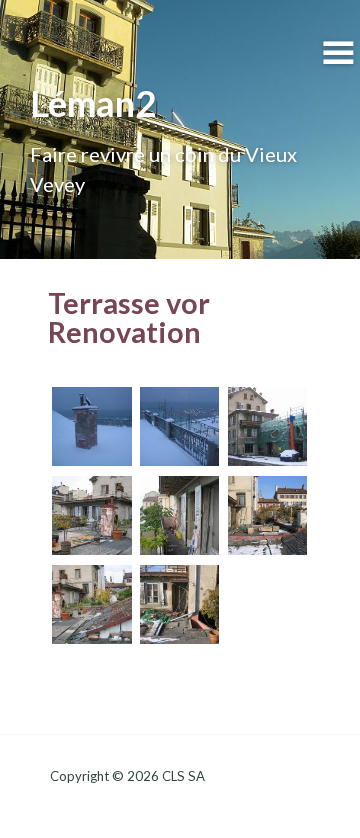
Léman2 (93, 103)
